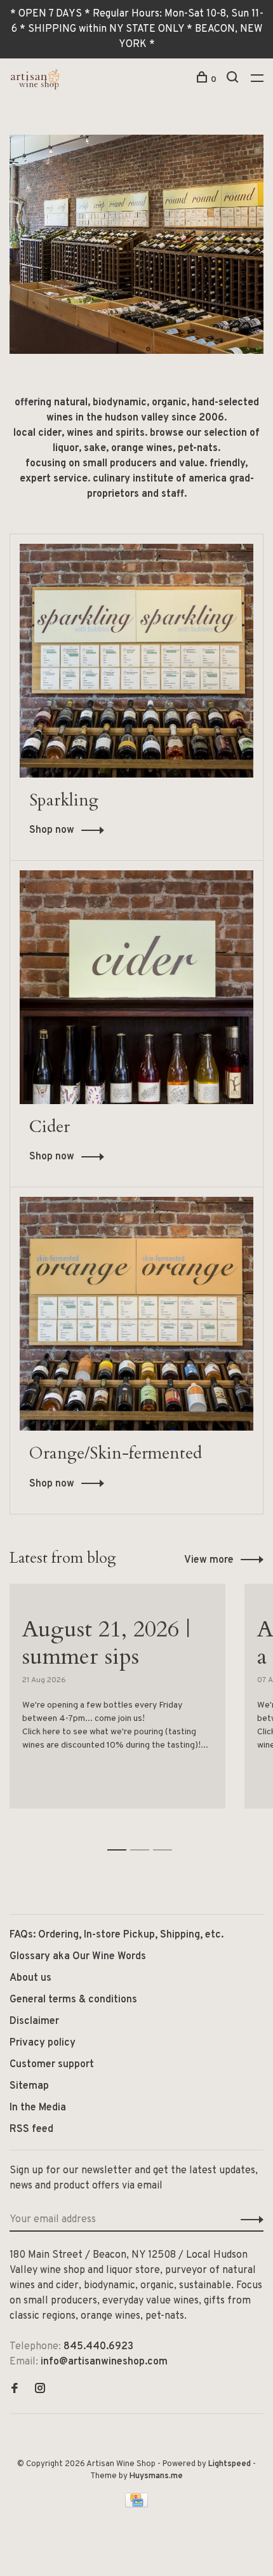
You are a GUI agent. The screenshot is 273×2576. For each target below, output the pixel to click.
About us (30, 1978)
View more (209, 1560)
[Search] (234, 80)
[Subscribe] (249, 2220)
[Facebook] (15, 2390)
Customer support (52, 2065)
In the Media (38, 2108)
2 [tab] (143, 1836)
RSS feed (31, 2129)
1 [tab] (120, 1836)
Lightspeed (230, 2464)
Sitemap (29, 2086)
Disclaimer (34, 2021)
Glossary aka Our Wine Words (78, 1957)
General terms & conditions (73, 2000)
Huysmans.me (156, 2476)
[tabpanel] (117, 1703)
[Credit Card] (136, 2505)
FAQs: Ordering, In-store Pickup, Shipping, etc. (117, 1935)
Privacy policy (43, 2043)
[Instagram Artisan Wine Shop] (40, 2390)
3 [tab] (166, 1836)
